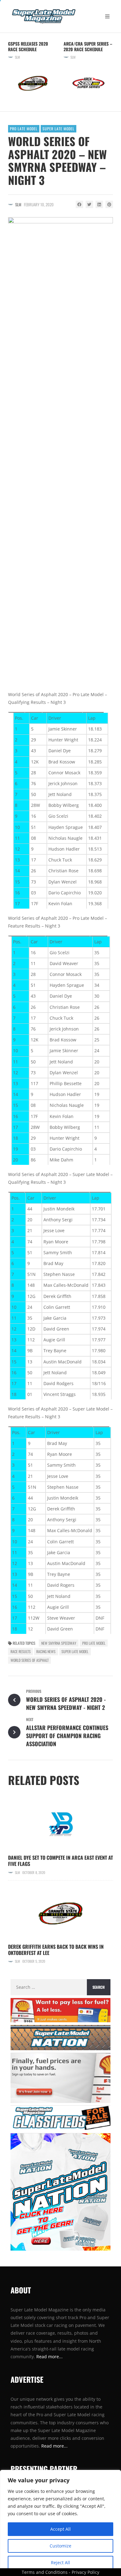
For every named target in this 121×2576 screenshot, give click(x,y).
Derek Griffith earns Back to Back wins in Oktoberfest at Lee (56, 1950)
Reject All (60, 2563)
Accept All (60, 2529)
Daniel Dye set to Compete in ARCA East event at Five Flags (60, 1861)
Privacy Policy (85, 2572)
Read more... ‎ (50, 2357)
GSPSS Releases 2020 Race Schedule (28, 46)
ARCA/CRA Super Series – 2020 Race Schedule (88, 46)
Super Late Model (58, 129)
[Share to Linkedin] (99, 204)
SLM (17, 57)
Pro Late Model (24, 129)
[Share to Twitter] (89, 204)
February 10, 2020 (39, 204)
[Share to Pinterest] (109, 204)
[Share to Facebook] (79, 204)
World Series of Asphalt (30, 1660)
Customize (60, 2546)
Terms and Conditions (45, 2572)
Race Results (21, 1651)
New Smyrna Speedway (59, 1643)
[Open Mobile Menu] (107, 16)
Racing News (46, 1651)
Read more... (54, 2446)
